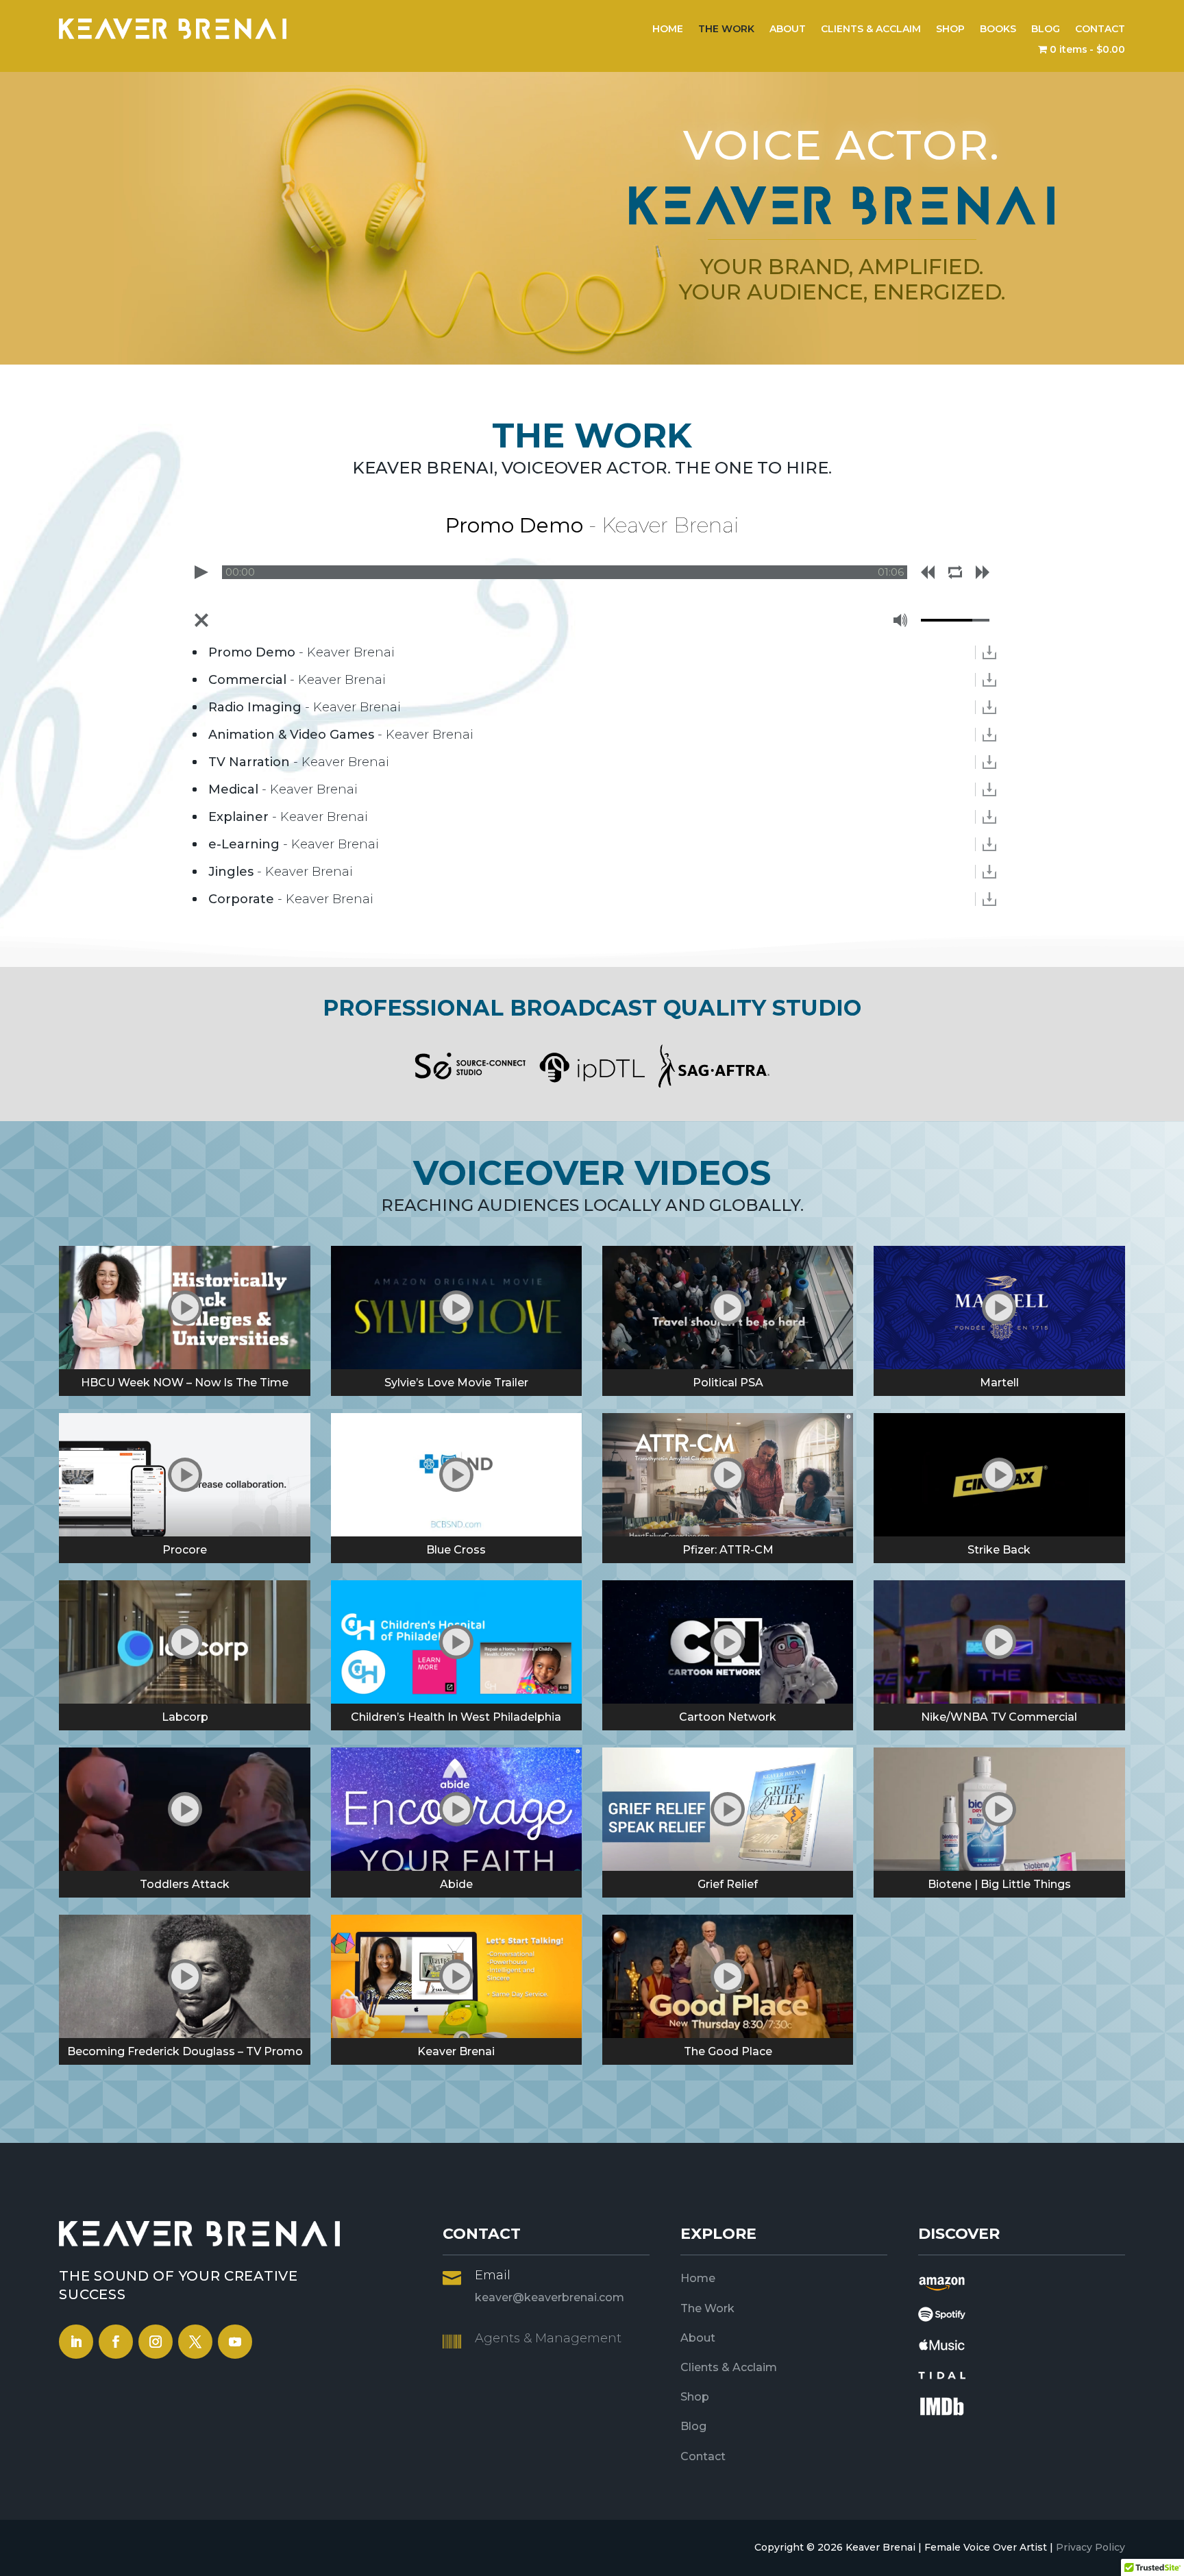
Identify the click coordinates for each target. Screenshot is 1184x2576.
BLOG (1046, 29)
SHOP (950, 29)
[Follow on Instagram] (156, 2342)
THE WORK (726, 29)
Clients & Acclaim (729, 2367)
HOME (668, 29)
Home (698, 2278)
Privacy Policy (1090, 2547)
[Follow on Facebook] (116, 2342)
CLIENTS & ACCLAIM (871, 29)
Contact (703, 2456)
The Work (707, 2308)
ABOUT (788, 29)
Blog (693, 2426)
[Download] (989, 652)
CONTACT (1100, 29)
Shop (695, 2397)
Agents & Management (548, 2338)
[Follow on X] (195, 2342)
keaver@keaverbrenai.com (550, 2297)
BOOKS (998, 29)
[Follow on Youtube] (235, 2342)
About (698, 2338)
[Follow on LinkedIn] (76, 2342)
